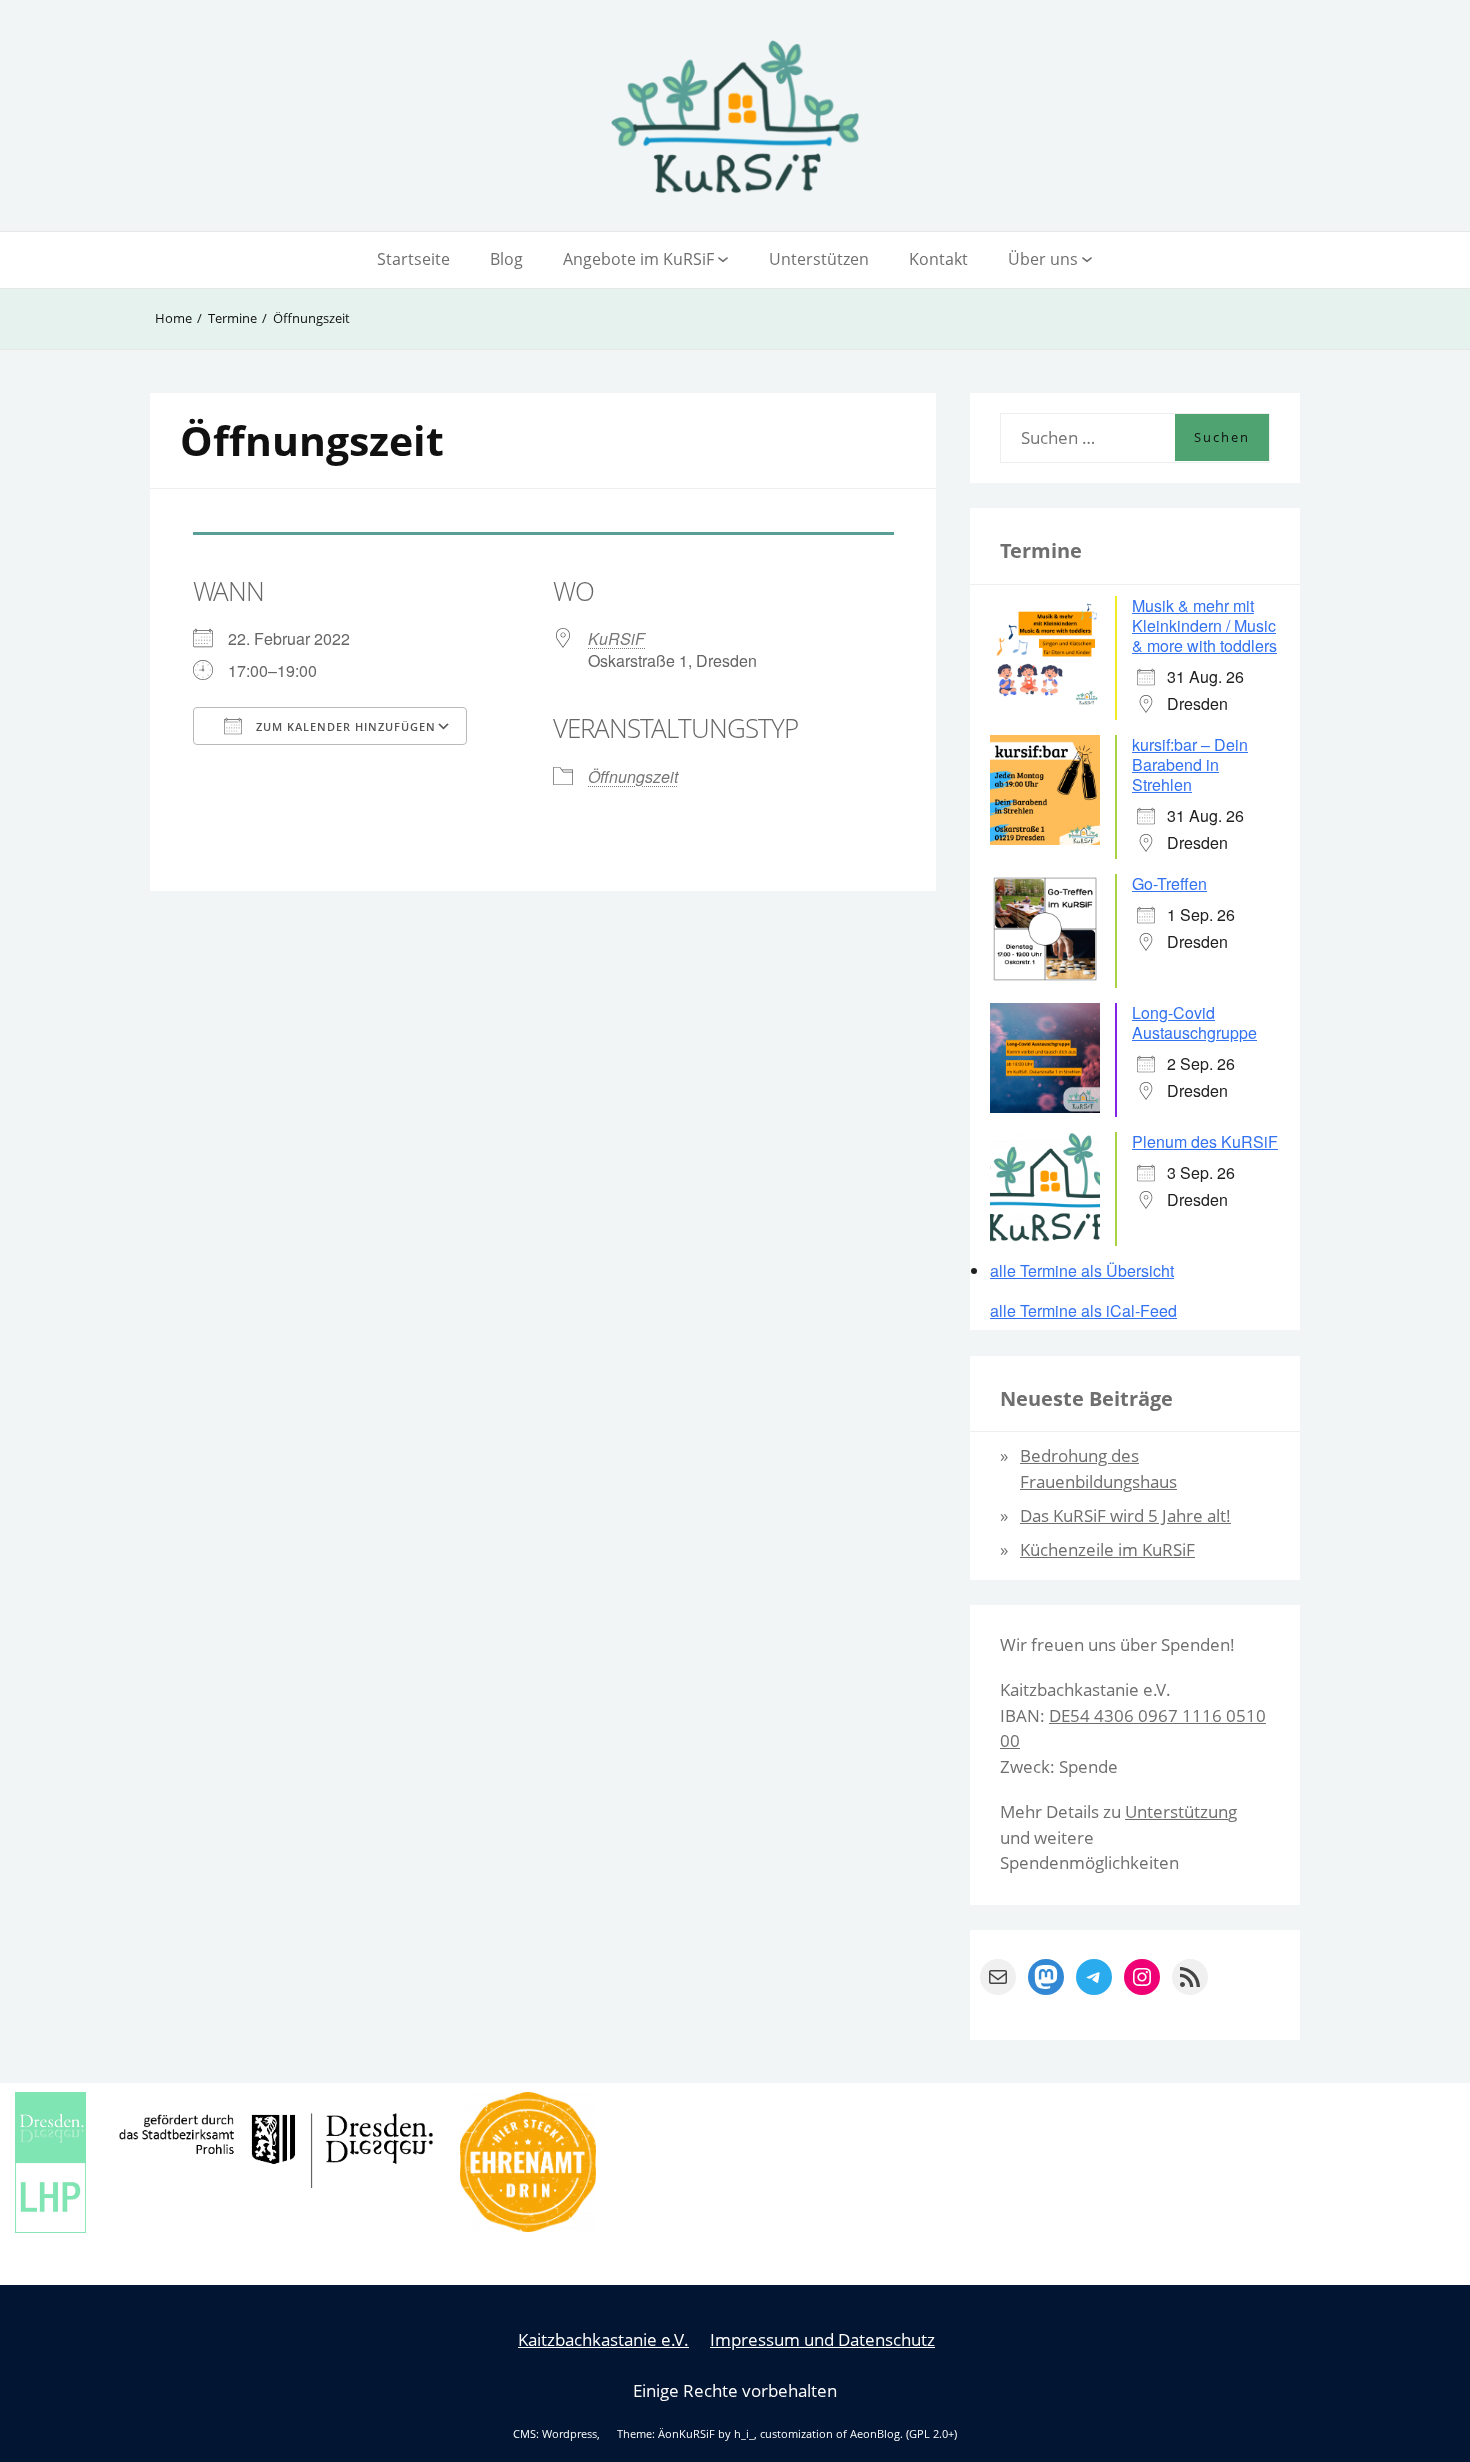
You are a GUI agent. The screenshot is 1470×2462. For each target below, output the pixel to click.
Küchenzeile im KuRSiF (1107, 1549)
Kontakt (938, 259)
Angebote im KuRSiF (638, 259)
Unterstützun (1176, 1811)
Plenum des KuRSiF (1205, 1141)
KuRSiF (616, 638)
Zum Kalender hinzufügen (344, 726)
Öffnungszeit (633, 776)
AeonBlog (875, 2434)
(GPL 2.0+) (931, 2434)
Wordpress (569, 2434)
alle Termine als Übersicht (1082, 1270)
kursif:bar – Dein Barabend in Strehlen (1190, 764)
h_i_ (744, 2434)
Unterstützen (819, 259)
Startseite (413, 259)
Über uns (1043, 259)
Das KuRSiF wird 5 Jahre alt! (1125, 1515)
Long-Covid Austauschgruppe (1194, 1022)
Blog (506, 259)
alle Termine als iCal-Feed (1083, 1311)
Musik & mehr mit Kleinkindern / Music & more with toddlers (1204, 625)
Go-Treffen (1169, 883)
